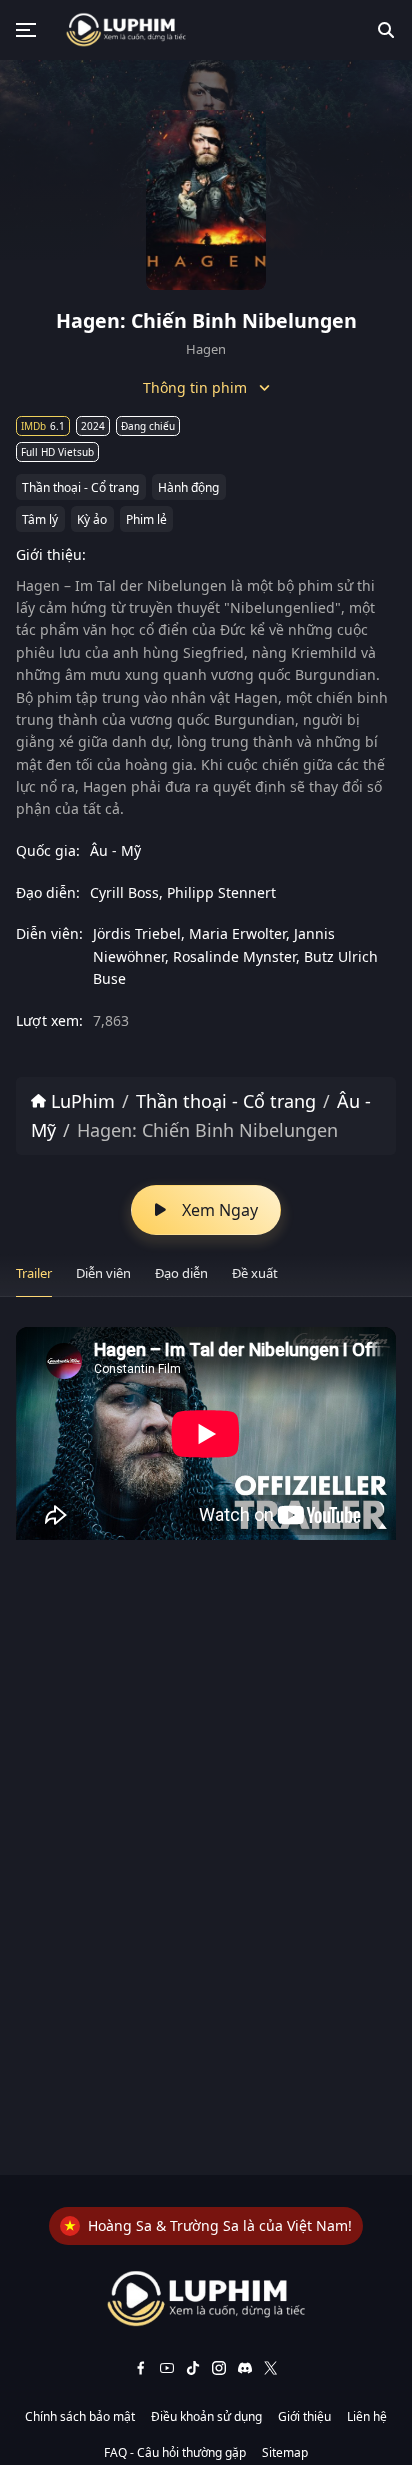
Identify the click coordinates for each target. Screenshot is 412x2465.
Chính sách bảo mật (80, 2416)
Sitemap (285, 2452)
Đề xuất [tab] (255, 1273)
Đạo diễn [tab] (181, 1273)
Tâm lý (40, 519)
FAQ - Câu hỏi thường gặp (175, 2452)
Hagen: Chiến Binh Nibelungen (207, 1130)
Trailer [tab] (34, 1273)
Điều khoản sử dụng (206, 2416)
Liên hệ (367, 2416)
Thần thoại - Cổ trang (80, 487)
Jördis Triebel (137, 933)
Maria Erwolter (237, 933)
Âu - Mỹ (115, 850)
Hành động (188, 487)
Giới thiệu (304, 2416)
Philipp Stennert (221, 892)
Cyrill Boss (124, 892)
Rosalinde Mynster (234, 956)
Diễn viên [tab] (103, 1273)
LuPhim (80, 1101)
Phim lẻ (146, 519)
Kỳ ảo (92, 519)
